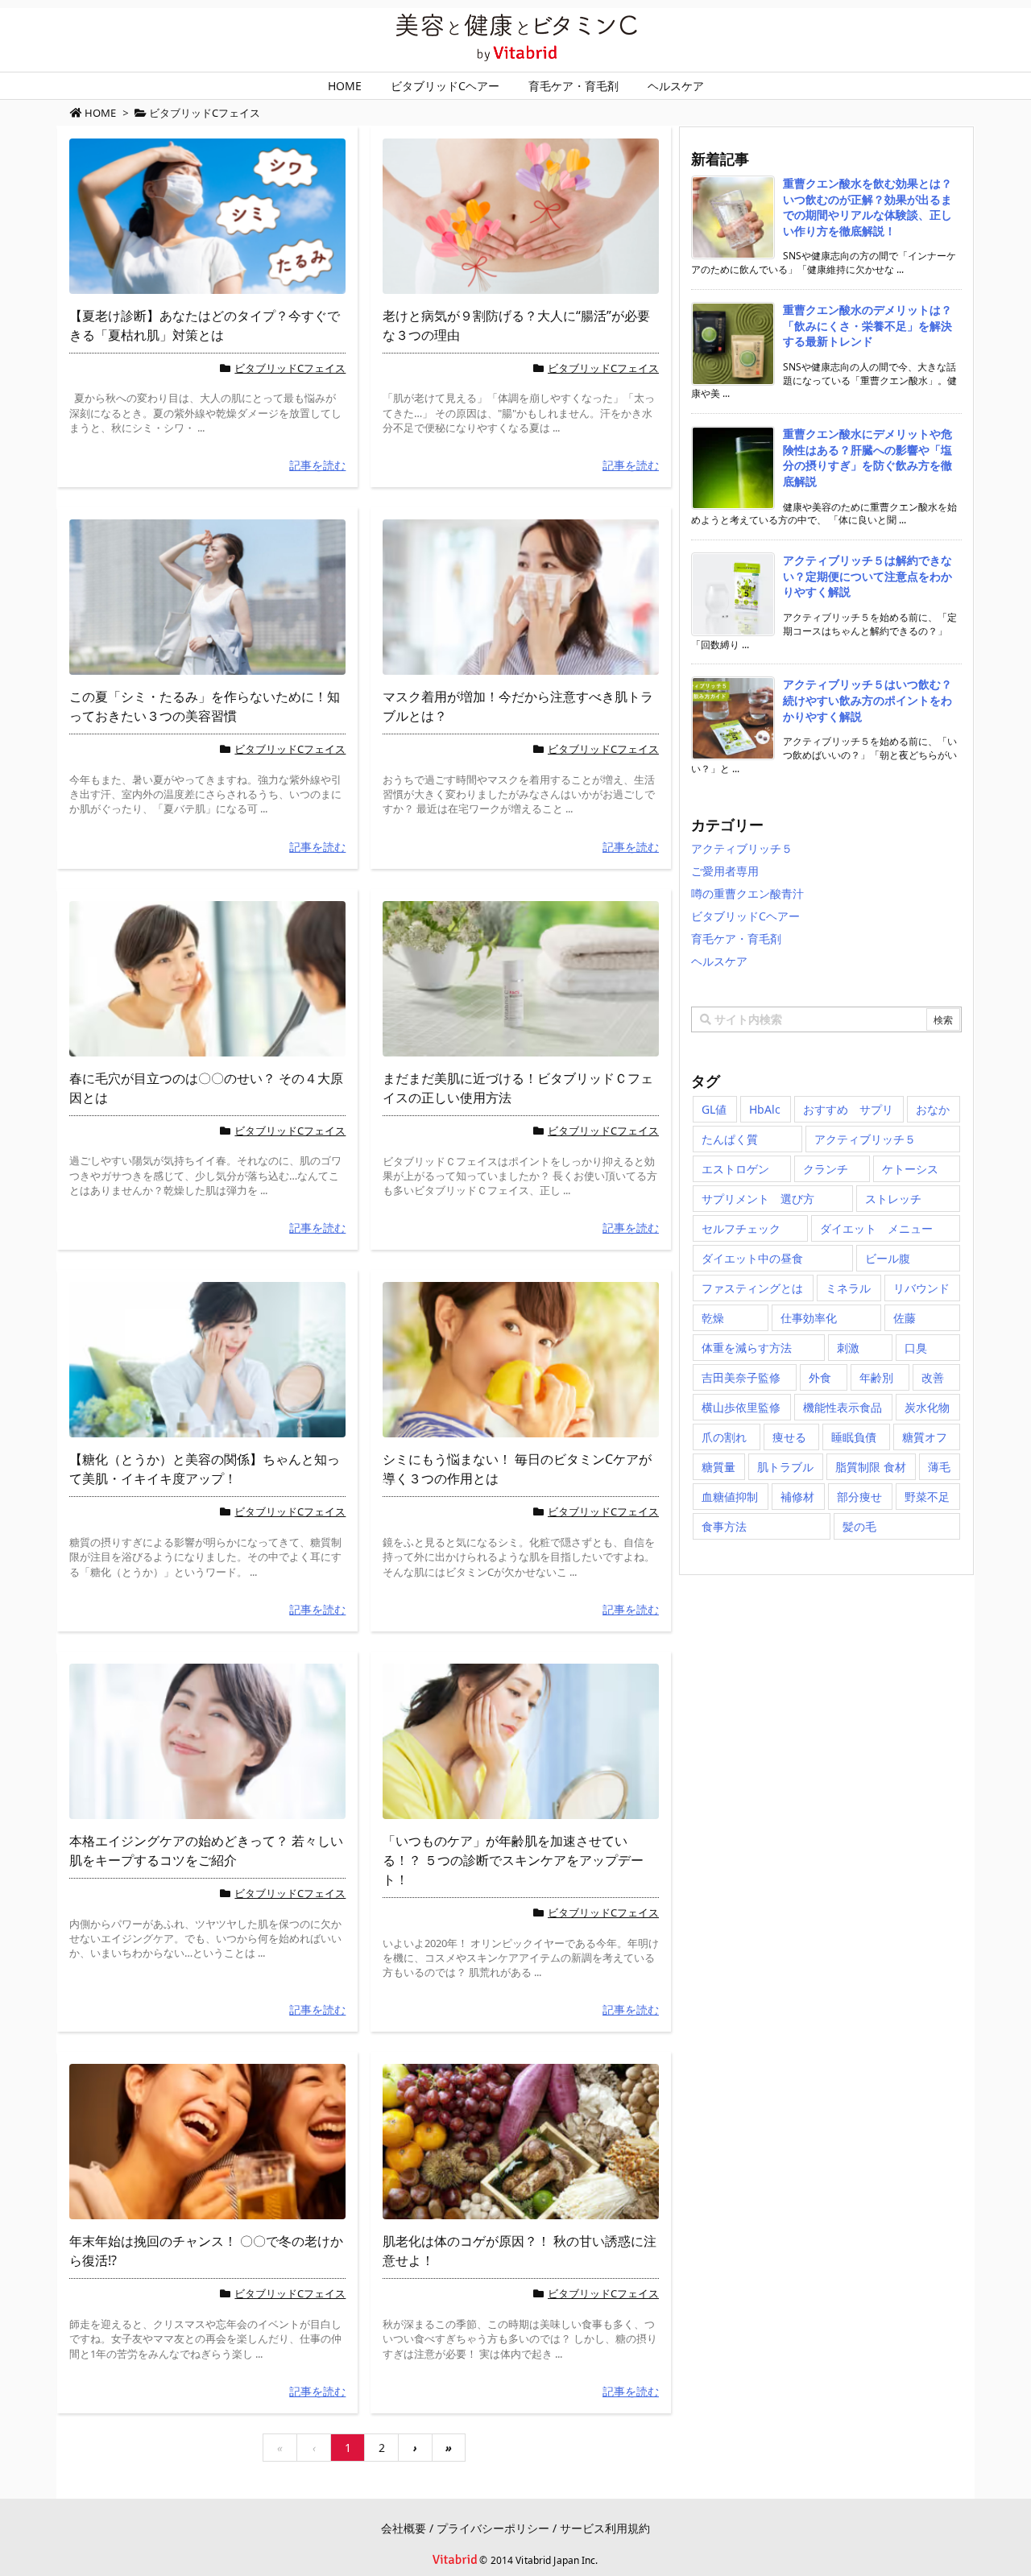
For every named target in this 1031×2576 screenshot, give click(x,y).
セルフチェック (741, 1228)
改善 (933, 1377)
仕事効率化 (809, 1318)
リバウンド (921, 1288)
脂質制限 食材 (871, 1467)
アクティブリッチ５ (742, 848)
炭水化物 (927, 1407)
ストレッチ (893, 1199)
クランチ (826, 1169)
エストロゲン (735, 1169)
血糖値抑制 (730, 1497)
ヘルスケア (719, 961)
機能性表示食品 (843, 1407)
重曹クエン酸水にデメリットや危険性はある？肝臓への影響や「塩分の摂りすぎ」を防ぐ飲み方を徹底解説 (867, 457)
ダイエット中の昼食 (752, 1258)
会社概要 (404, 2528)
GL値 (714, 1109)
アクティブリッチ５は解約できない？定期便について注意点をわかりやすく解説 (867, 576)
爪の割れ (724, 1437)
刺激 (848, 1348)
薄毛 (939, 1467)
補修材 (797, 1497)
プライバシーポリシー (493, 2528)
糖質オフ (925, 1437)
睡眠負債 (854, 1437)
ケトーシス (910, 1169)
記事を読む (317, 465)
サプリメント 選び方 (758, 1199)
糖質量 (718, 1467)
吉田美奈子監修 (741, 1377)
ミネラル (848, 1288)
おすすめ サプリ (848, 1109)
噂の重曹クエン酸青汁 (747, 893)
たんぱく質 (730, 1139)
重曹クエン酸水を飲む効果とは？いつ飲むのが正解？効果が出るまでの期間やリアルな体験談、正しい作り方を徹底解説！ (867, 207)
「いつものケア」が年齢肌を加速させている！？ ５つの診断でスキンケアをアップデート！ (513, 1860)
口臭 (916, 1348)
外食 (820, 1377)
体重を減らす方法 (747, 1348)
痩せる (789, 1437)
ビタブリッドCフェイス (290, 368)
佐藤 (905, 1318)
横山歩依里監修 (741, 1407)
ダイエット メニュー (876, 1228)
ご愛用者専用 (725, 871)
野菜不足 (927, 1497)
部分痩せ (859, 1497)
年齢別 (876, 1377)
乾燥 (713, 1318)
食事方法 (724, 1526)
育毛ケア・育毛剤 (736, 939)
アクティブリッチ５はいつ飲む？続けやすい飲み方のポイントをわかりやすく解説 (867, 700)
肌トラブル (785, 1467)
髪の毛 (859, 1526)
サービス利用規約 (605, 2528)
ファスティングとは (752, 1288)
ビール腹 (888, 1258)
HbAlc (765, 1109)
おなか (933, 1109)
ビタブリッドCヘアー (745, 916)
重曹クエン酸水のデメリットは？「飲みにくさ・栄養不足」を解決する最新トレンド (867, 325)
